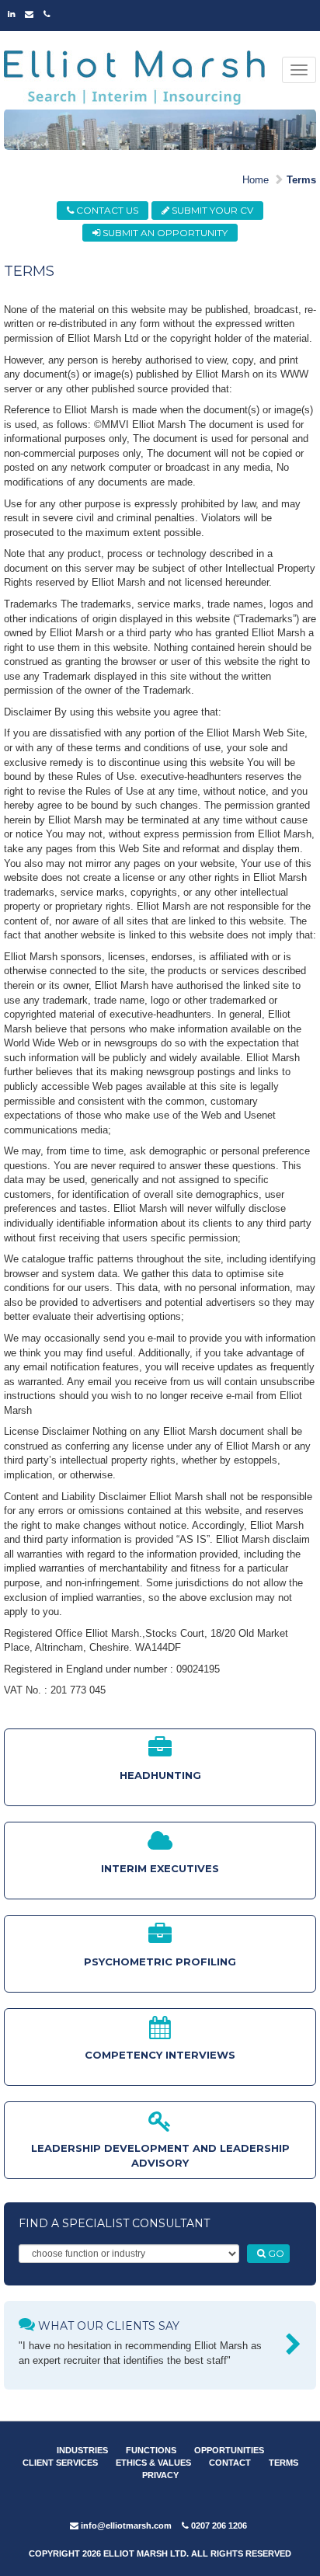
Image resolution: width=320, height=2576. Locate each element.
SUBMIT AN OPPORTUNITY (164, 233)
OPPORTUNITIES (229, 2450)
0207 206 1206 (218, 2526)
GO (275, 2253)
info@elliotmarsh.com (125, 2526)
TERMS (283, 2463)
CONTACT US (106, 210)
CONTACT (230, 2463)
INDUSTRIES (82, 2450)
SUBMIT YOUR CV (211, 210)
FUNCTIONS (151, 2450)
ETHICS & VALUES (153, 2463)
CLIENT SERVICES (60, 2463)
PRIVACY (160, 2475)
